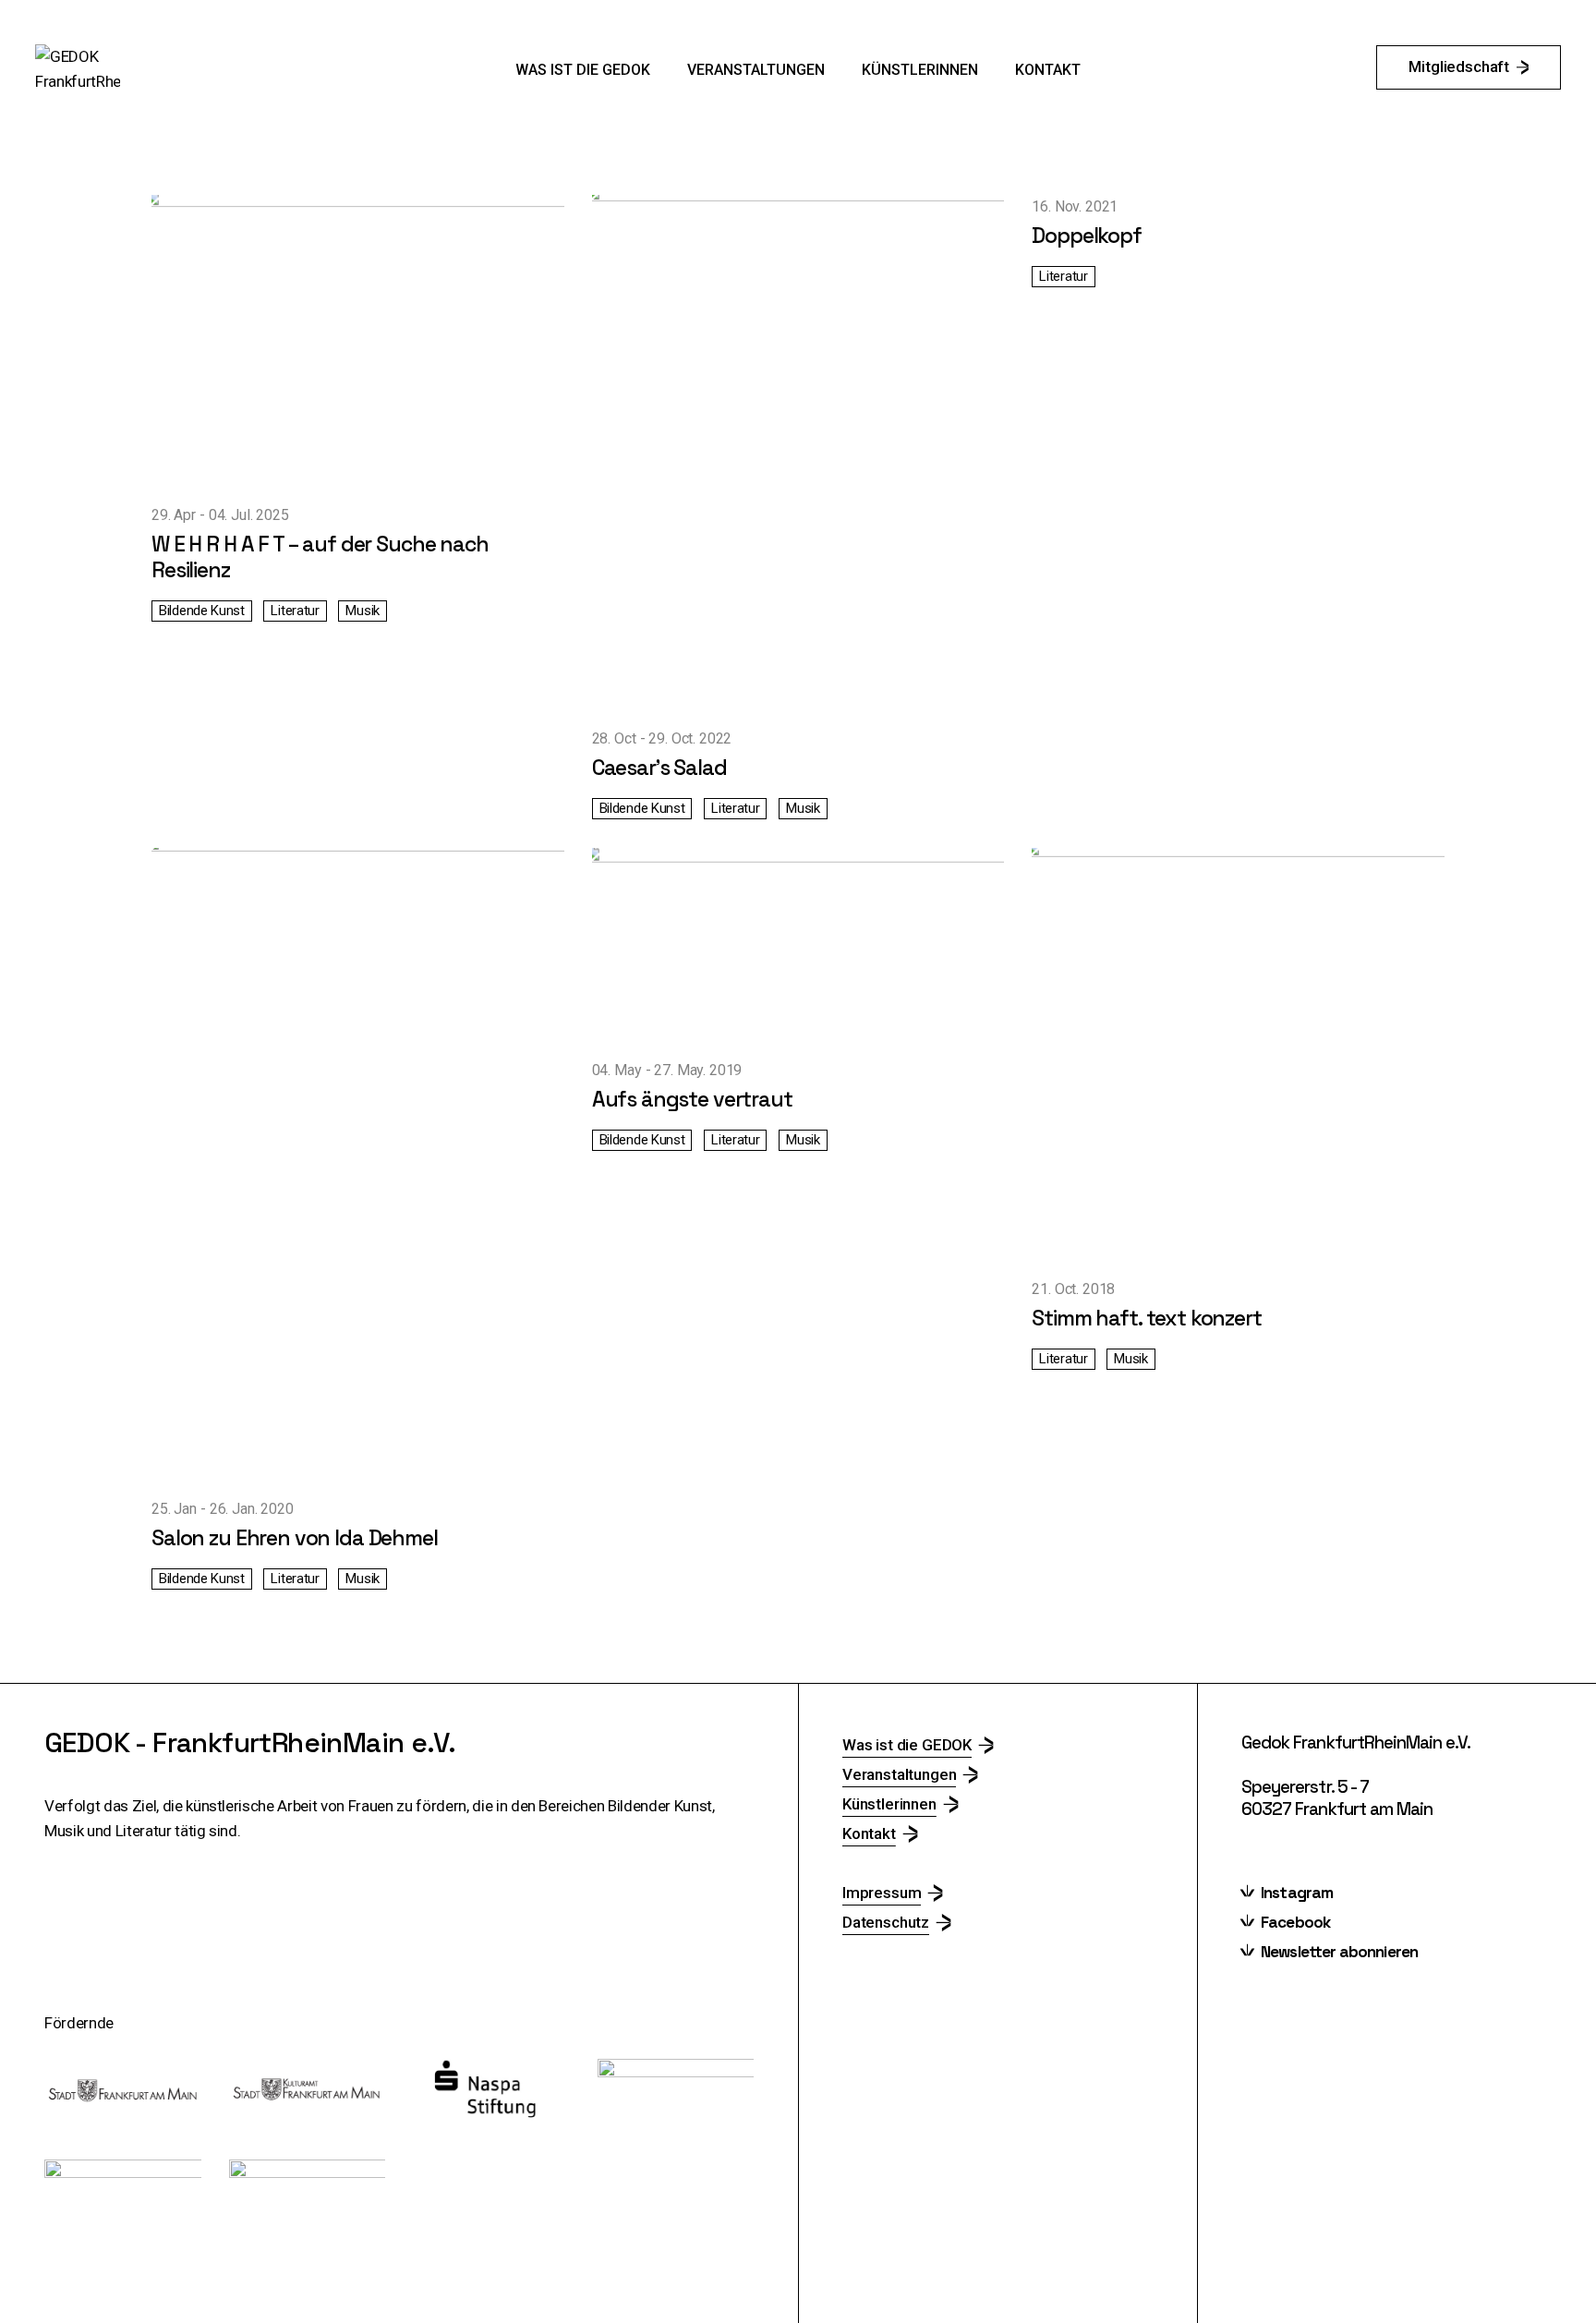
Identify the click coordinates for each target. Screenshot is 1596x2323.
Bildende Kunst (202, 611)
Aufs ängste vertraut (692, 1099)
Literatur (295, 611)
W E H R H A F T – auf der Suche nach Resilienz (320, 557)
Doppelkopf (1087, 236)
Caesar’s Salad (659, 768)
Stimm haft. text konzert (1146, 1318)
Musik (363, 611)
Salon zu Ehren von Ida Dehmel (295, 1538)
